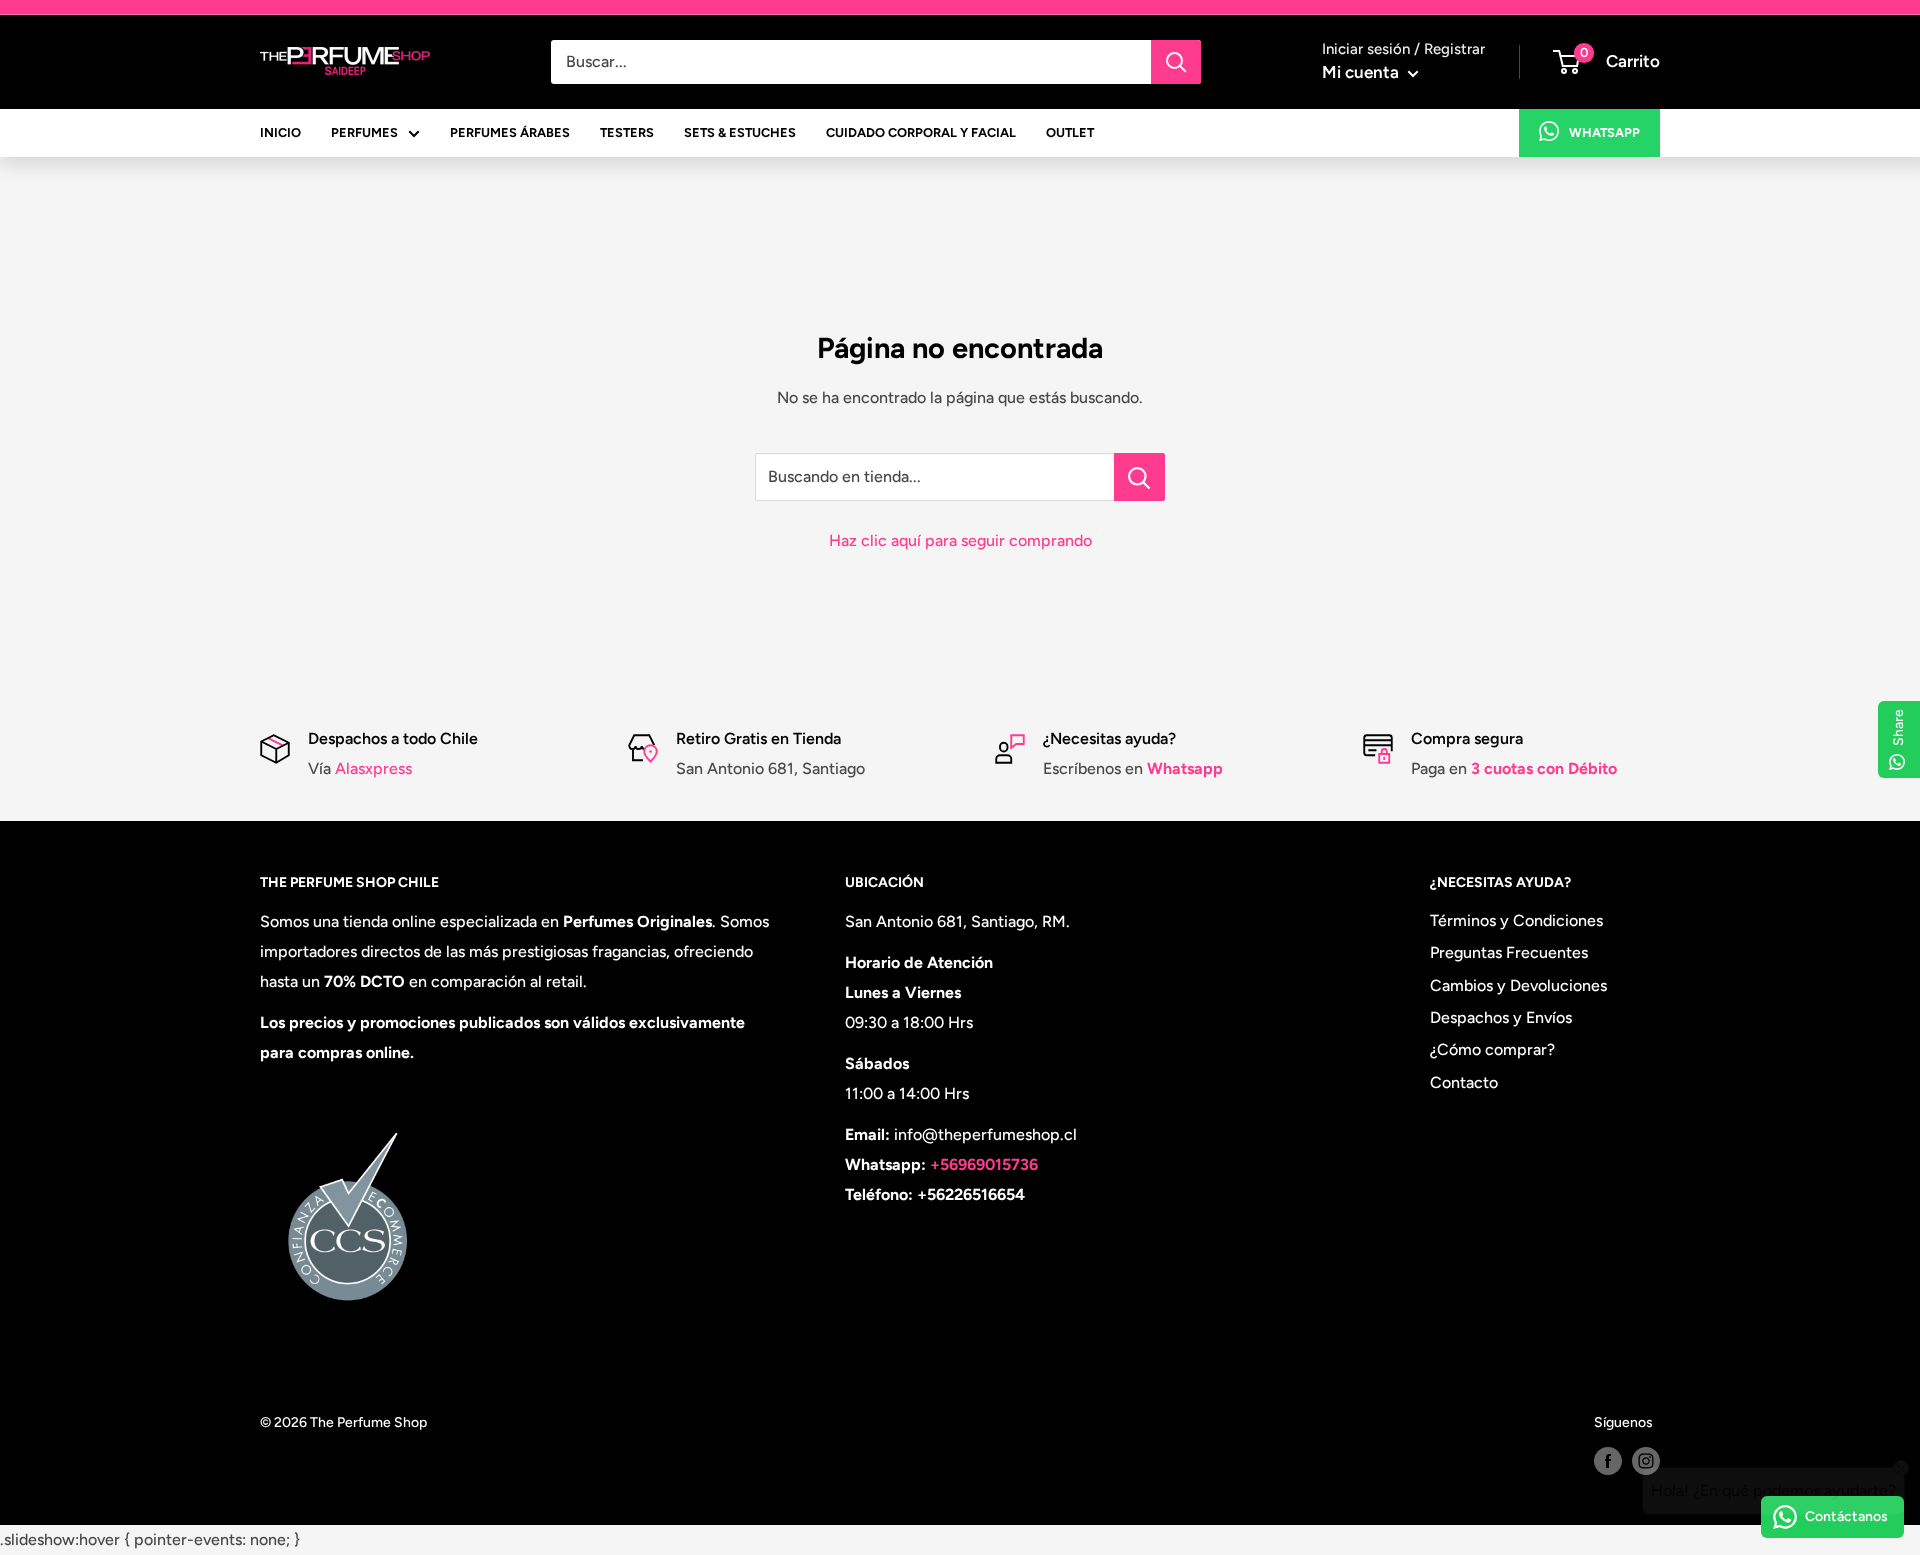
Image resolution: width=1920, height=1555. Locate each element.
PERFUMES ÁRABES (510, 132)
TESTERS (627, 132)
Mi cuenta (1362, 72)
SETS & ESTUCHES (740, 132)
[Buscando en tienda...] (1139, 477)
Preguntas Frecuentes (1509, 952)
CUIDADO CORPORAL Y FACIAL (921, 132)
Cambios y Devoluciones (1518, 985)
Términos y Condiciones (1516, 920)
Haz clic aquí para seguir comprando (960, 540)
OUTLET (1070, 132)
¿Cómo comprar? (1492, 1049)
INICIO (280, 132)
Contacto (1464, 1082)
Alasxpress (371, 768)
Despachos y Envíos (1501, 1017)
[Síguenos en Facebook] (1608, 1461)
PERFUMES (364, 132)
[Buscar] (1176, 62)
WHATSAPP (1604, 132)
